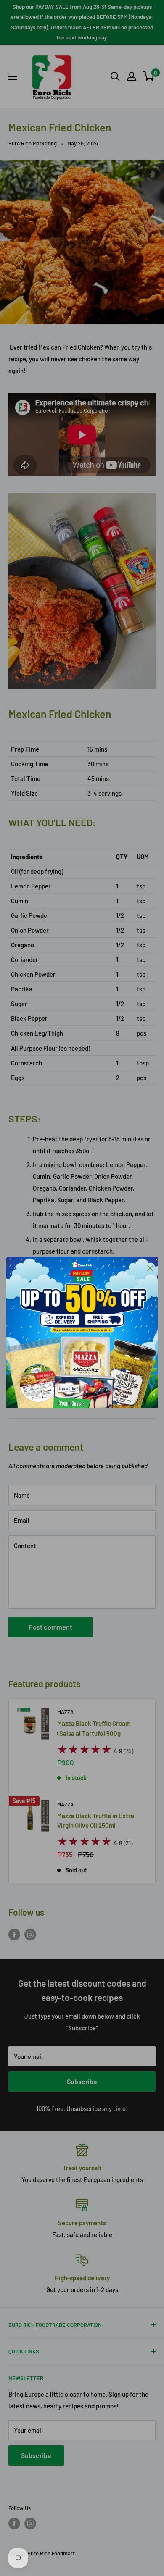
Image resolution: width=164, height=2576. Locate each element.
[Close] (150, 1267)
